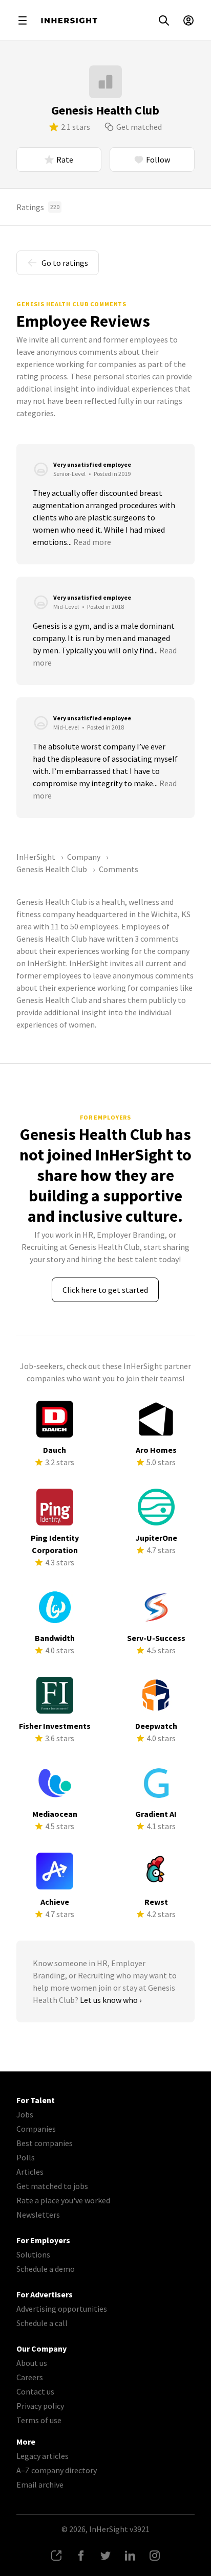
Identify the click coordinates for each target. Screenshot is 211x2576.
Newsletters (38, 2215)
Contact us (35, 2391)
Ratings (38, 207)
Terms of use (39, 2420)
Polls (26, 2157)
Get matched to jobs (52, 2186)
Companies (36, 2129)
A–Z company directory (57, 2470)
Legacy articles (43, 2456)
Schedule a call (42, 2323)
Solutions (33, 2254)
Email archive (40, 2484)
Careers (30, 2377)
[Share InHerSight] (56, 2556)
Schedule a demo (46, 2269)
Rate (65, 159)
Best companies (45, 2143)
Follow (158, 159)
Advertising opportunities (62, 2309)
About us (32, 2363)
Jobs (25, 2114)
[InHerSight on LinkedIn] (130, 2556)
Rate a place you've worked (63, 2200)
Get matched (139, 127)
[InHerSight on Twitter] (105, 2556)
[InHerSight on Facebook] (81, 2556)
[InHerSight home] (69, 20)
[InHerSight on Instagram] (155, 2556)
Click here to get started (105, 1290)
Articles (30, 2172)
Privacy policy (40, 2406)
